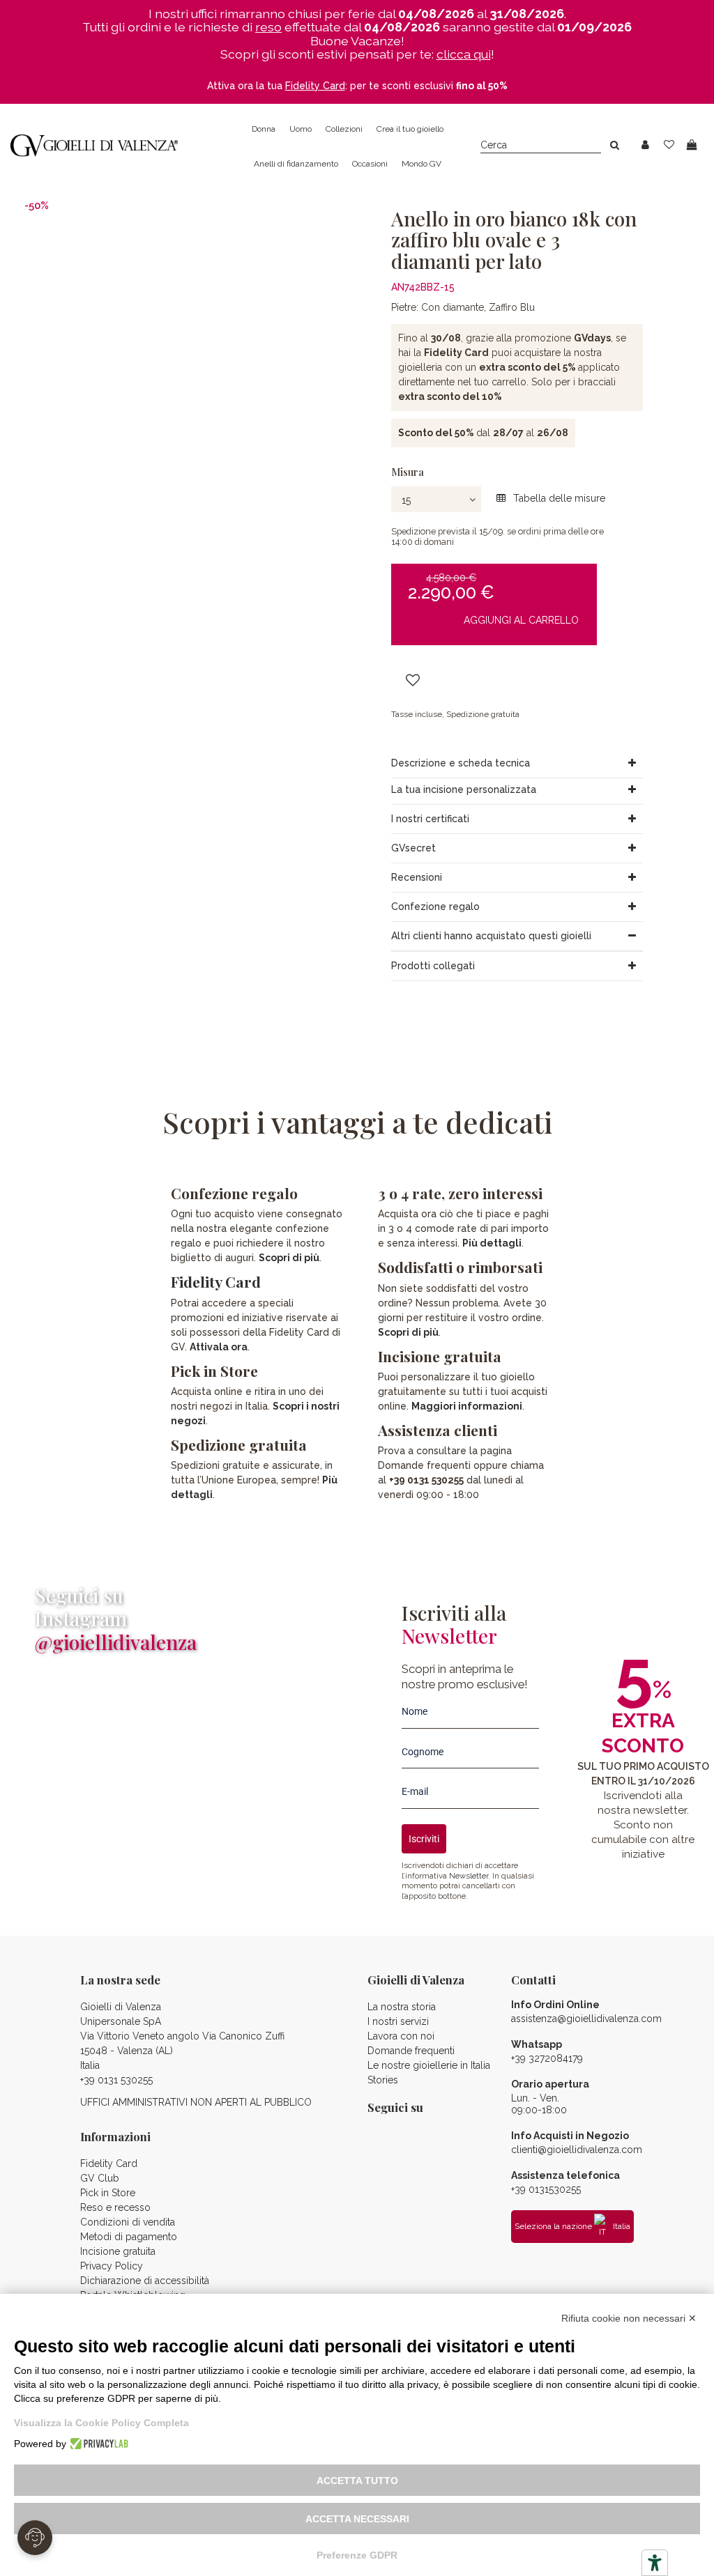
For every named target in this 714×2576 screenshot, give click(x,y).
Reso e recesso (115, 2207)
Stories (383, 2080)
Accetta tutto (357, 2481)
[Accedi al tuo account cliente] (645, 145)
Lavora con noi (401, 2036)
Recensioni (417, 877)
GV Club (100, 2178)
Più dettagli (492, 1243)
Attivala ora (219, 1347)
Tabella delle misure (558, 498)
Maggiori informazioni (467, 1406)
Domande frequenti (411, 2051)
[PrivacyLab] (97, 2444)
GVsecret (413, 848)
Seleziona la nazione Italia (572, 2226)
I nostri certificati (430, 819)
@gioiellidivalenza (116, 1642)
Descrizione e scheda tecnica (461, 763)
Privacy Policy (112, 2266)
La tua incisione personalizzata (464, 789)
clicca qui (464, 54)
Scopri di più (289, 1258)
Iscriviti (424, 1839)
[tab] (517, 764)
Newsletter (469, 1876)
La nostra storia (402, 2007)
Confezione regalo (435, 907)
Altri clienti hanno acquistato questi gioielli (491, 936)
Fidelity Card (216, 1281)
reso (268, 27)
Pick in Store (108, 2193)
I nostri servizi (398, 2021)
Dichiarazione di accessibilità (145, 2281)
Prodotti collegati (433, 966)
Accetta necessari (357, 2519)
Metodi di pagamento (129, 2237)
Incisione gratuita (118, 2251)
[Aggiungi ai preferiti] (413, 681)
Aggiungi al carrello (521, 620)
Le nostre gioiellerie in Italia (429, 2065)
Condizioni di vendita (128, 2222)
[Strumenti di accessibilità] (655, 2563)
